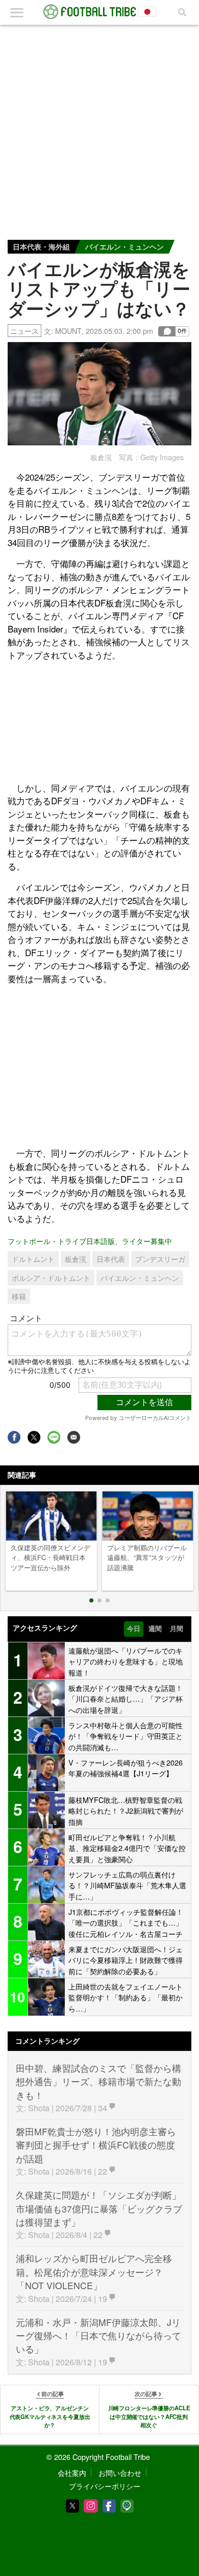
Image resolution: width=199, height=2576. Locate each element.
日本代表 (111, 1259)
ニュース (24, 331)
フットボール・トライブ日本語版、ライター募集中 (90, 1241)
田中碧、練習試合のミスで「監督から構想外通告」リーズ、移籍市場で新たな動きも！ (98, 2082)
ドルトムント (33, 1259)
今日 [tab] (134, 1629)
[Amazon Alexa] (127, 2506)
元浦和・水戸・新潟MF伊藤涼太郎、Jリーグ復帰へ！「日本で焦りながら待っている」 (98, 2336)
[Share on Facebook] (14, 1437)
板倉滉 (76, 1259)
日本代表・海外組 (41, 246)
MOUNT (68, 331)
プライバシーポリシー (105, 2486)
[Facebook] (109, 2506)
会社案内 (72, 2472)
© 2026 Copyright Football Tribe (98, 2457)
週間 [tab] (155, 1629)
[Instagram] (91, 2506)
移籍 (19, 1296)
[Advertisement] (99, 130)
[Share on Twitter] (34, 1437)
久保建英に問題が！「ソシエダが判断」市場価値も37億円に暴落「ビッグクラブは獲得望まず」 (99, 2208)
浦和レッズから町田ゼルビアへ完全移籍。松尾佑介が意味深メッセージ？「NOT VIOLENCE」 (94, 2272)
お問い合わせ (120, 2472)
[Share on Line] (54, 1437)
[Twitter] (72, 2506)
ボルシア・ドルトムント (51, 1278)
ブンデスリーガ (160, 1259)
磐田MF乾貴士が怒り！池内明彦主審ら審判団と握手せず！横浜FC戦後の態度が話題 (96, 2145)
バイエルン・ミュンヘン (125, 246)
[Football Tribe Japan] (99, 12)
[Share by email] (74, 1437)
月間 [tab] (177, 1629)
